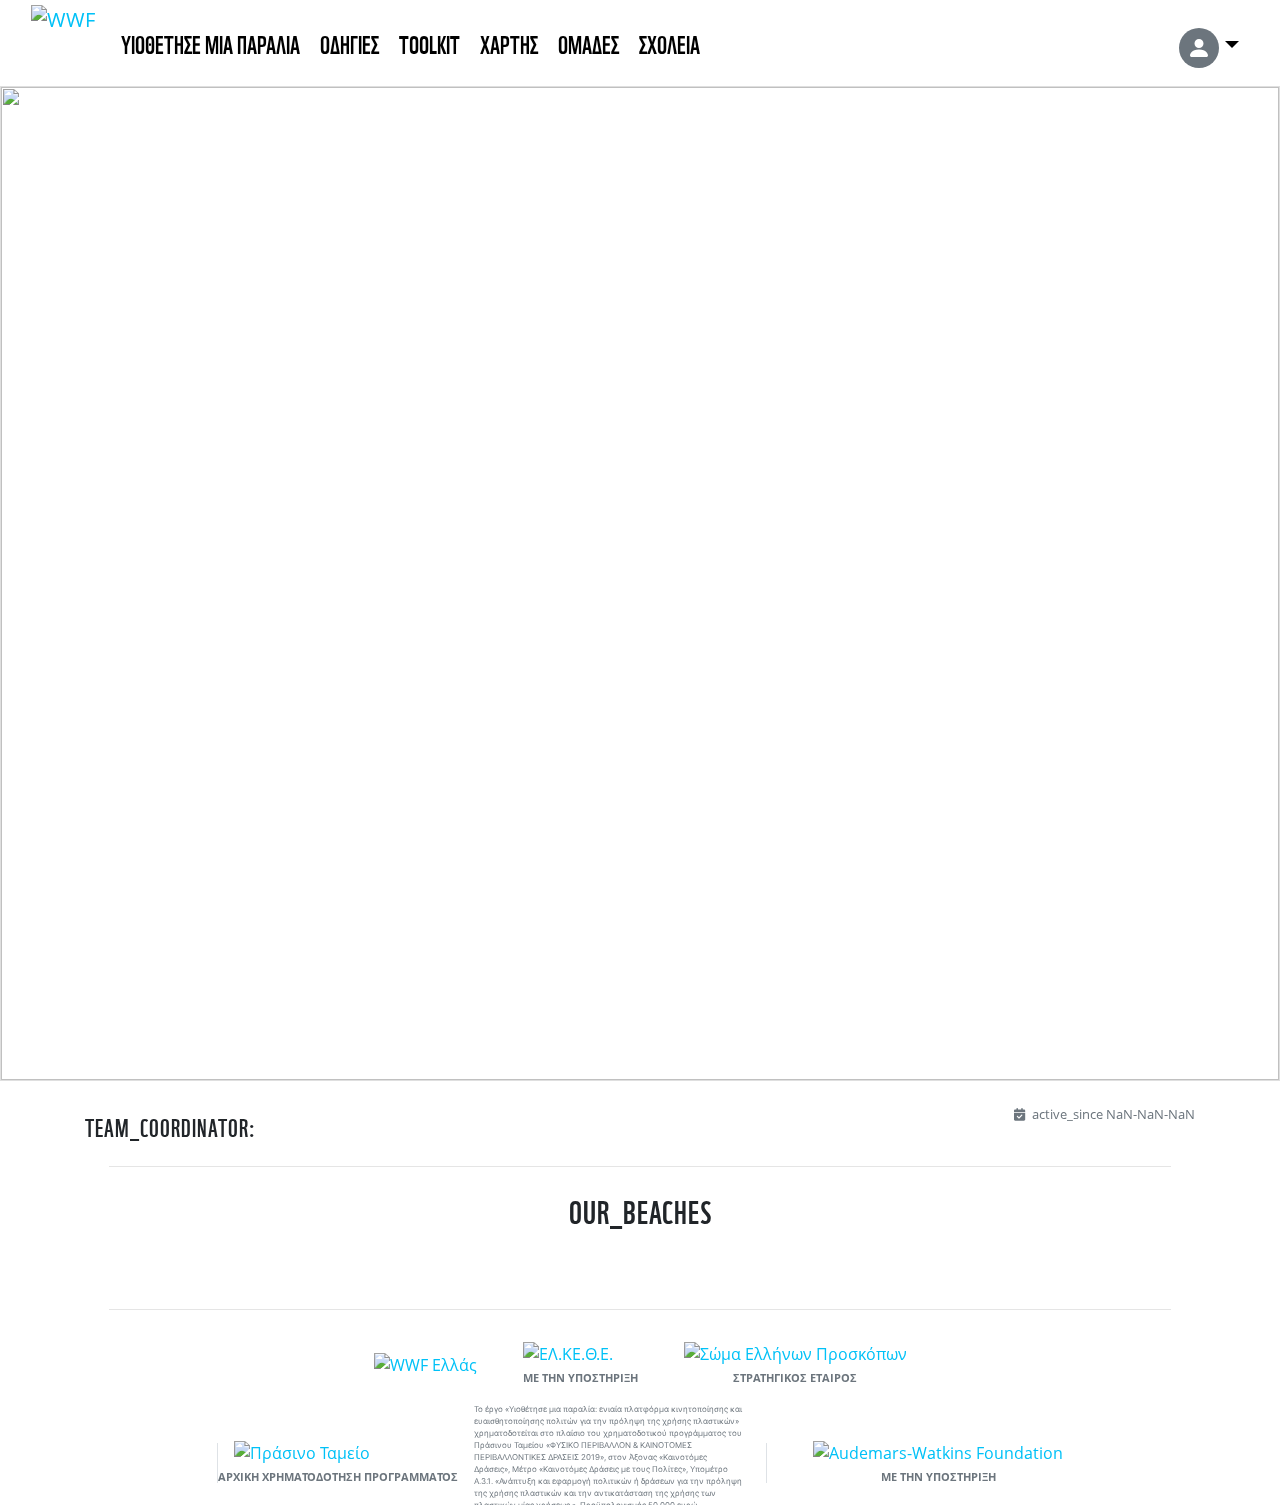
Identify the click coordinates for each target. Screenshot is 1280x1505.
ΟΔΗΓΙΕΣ (349, 42)
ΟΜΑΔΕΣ (588, 42)
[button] (1209, 43)
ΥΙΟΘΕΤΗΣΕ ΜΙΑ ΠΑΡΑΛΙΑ (210, 42)
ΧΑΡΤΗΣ (509, 42)
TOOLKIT (429, 42)
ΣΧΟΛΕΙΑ (669, 42)
